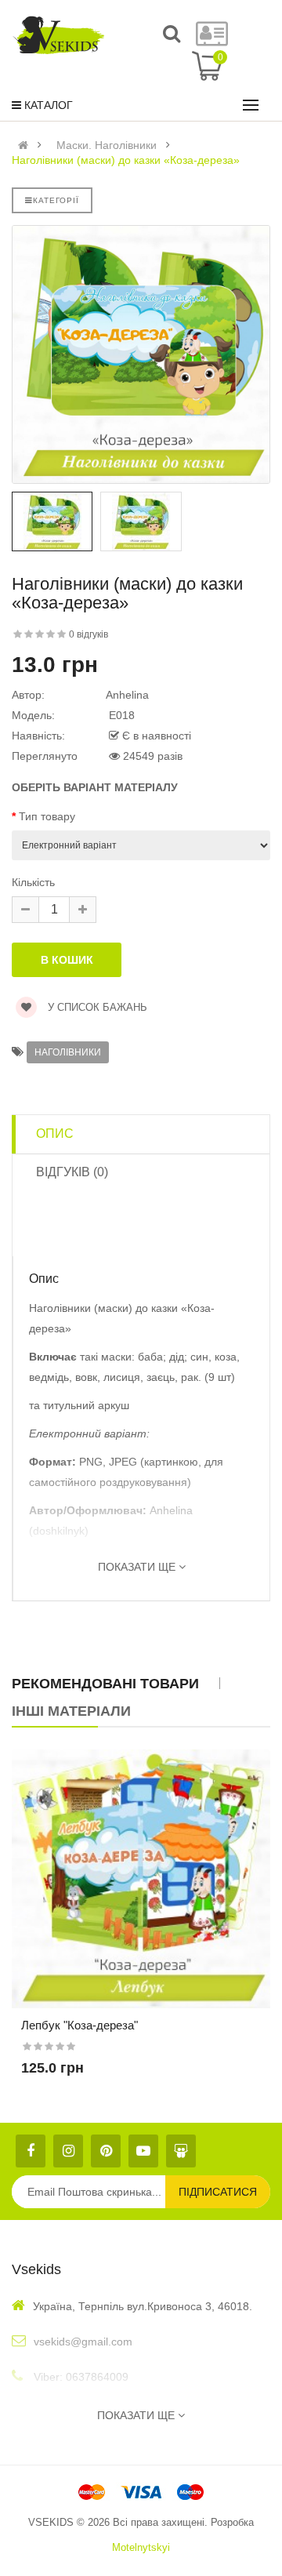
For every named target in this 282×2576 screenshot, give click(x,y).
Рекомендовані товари (105, 1684)
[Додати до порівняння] (168, 1900)
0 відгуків (89, 634)
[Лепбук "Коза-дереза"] (141, 1879)
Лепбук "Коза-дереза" (80, 2025)
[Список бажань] (141, 1900)
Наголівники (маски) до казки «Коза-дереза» (126, 160)
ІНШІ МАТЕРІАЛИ (71, 1711)
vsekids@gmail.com (83, 2342)
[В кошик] (114, 1900)
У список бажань (96, 1007)
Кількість (33, 882)
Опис (55, 1134)
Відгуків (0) (72, 1172)
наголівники (68, 1052)
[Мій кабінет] (212, 41)
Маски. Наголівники (107, 145)
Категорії (56, 200)
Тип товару (47, 816)
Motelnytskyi (141, 2547)
